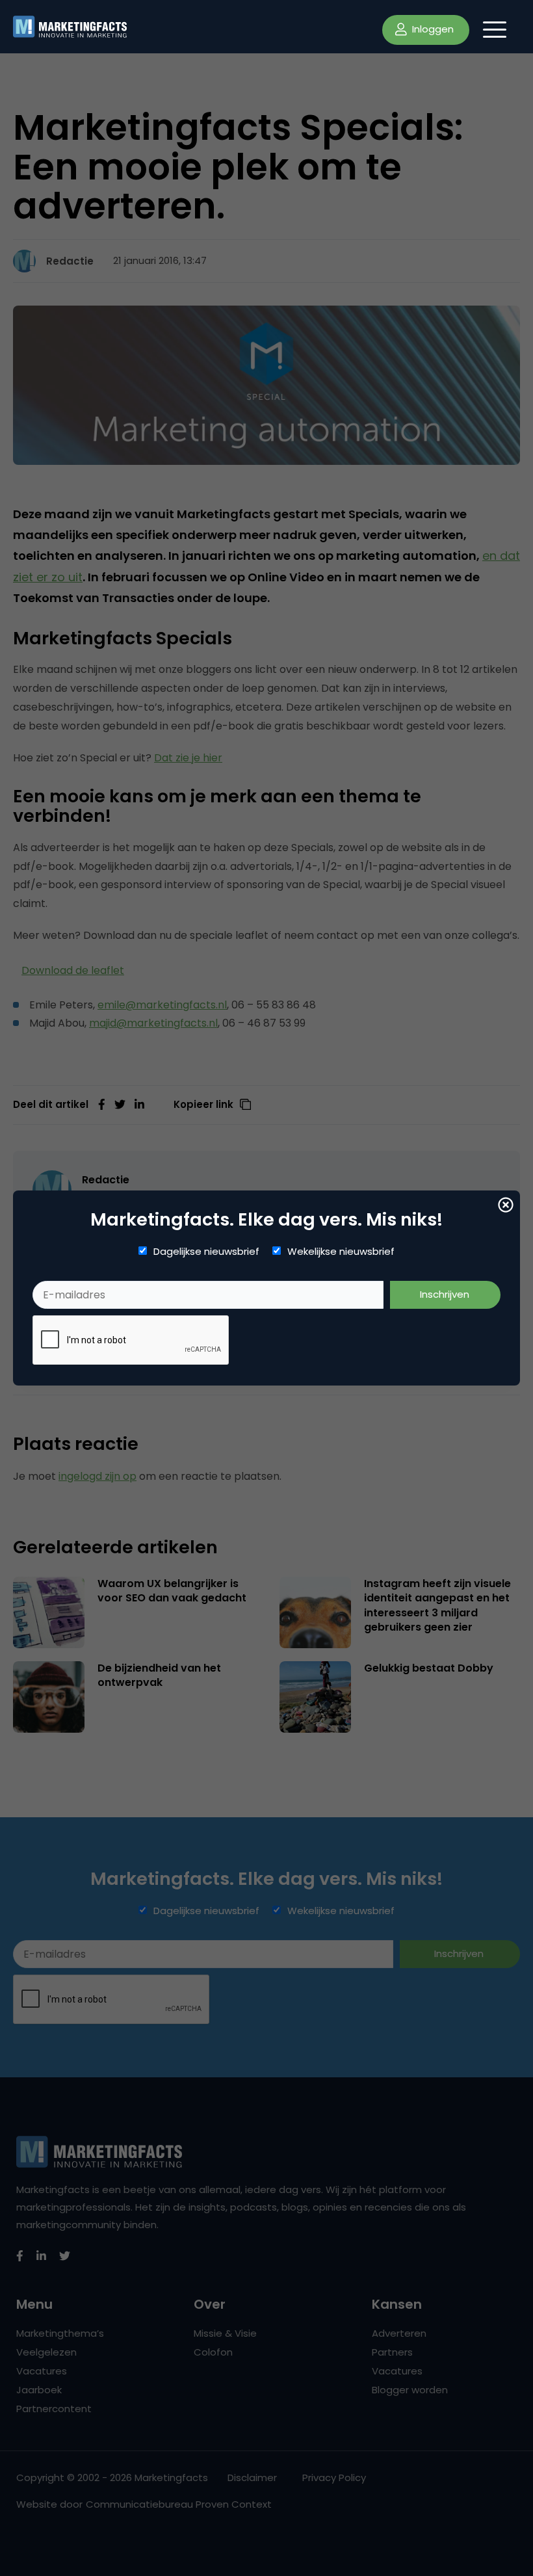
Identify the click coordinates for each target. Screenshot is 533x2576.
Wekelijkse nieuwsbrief (341, 1252)
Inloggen (432, 29)
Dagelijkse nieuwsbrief (206, 1252)
